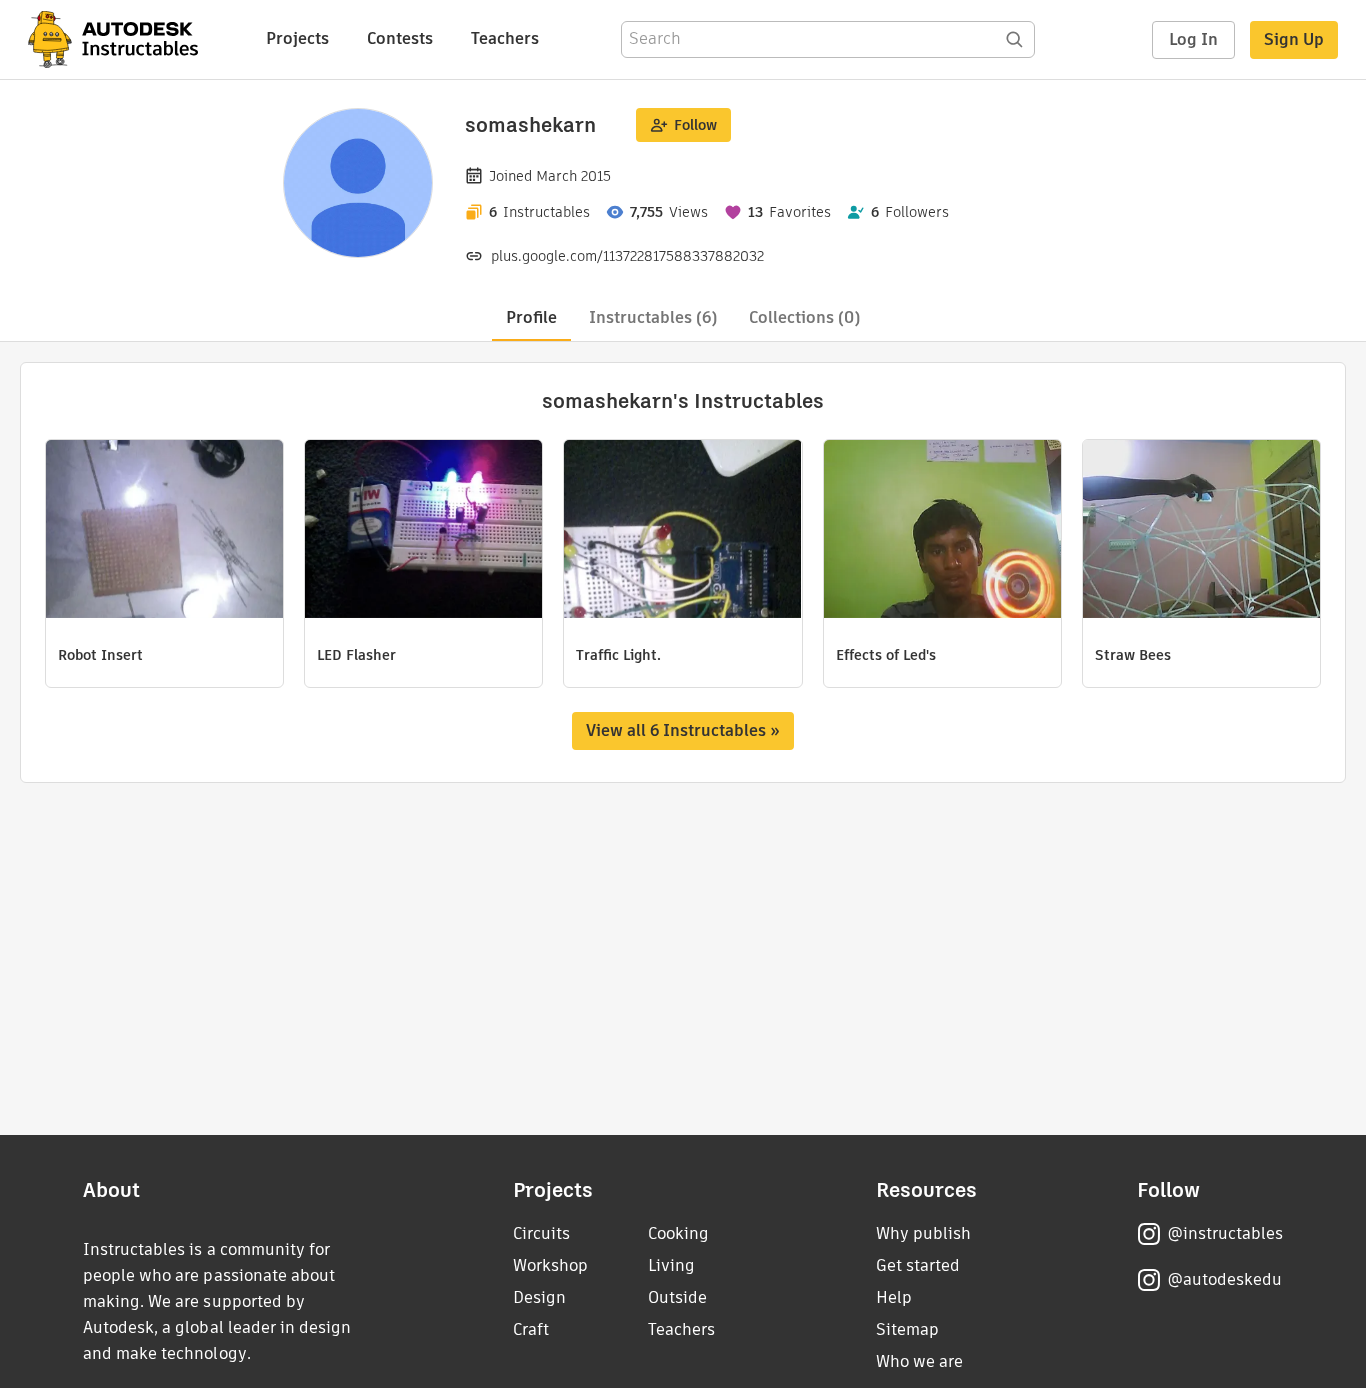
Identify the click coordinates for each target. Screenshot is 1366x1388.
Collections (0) (804, 317)
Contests (400, 38)
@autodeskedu (1224, 1279)
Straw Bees (1133, 655)
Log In (1193, 39)
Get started (918, 1265)
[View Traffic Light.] (682, 531)
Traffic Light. (618, 655)
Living (671, 1265)
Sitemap (907, 1329)
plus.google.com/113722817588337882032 (627, 256)
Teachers (505, 38)
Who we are (919, 1361)
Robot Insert (100, 655)
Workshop (550, 1265)
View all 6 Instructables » (683, 730)
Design (539, 1297)
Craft (531, 1329)
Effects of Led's (886, 655)
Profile (531, 317)
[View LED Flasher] (423, 531)
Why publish (923, 1233)
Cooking (678, 1233)
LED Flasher (356, 655)
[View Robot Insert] (164, 531)
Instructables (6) (653, 317)
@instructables (1225, 1233)
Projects (297, 38)
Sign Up (1294, 39)
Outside (677, 1297)
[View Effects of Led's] (942, 531)
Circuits (541, 1233)
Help (894, 1297)
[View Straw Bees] (1201, 531)
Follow (695, 125)
